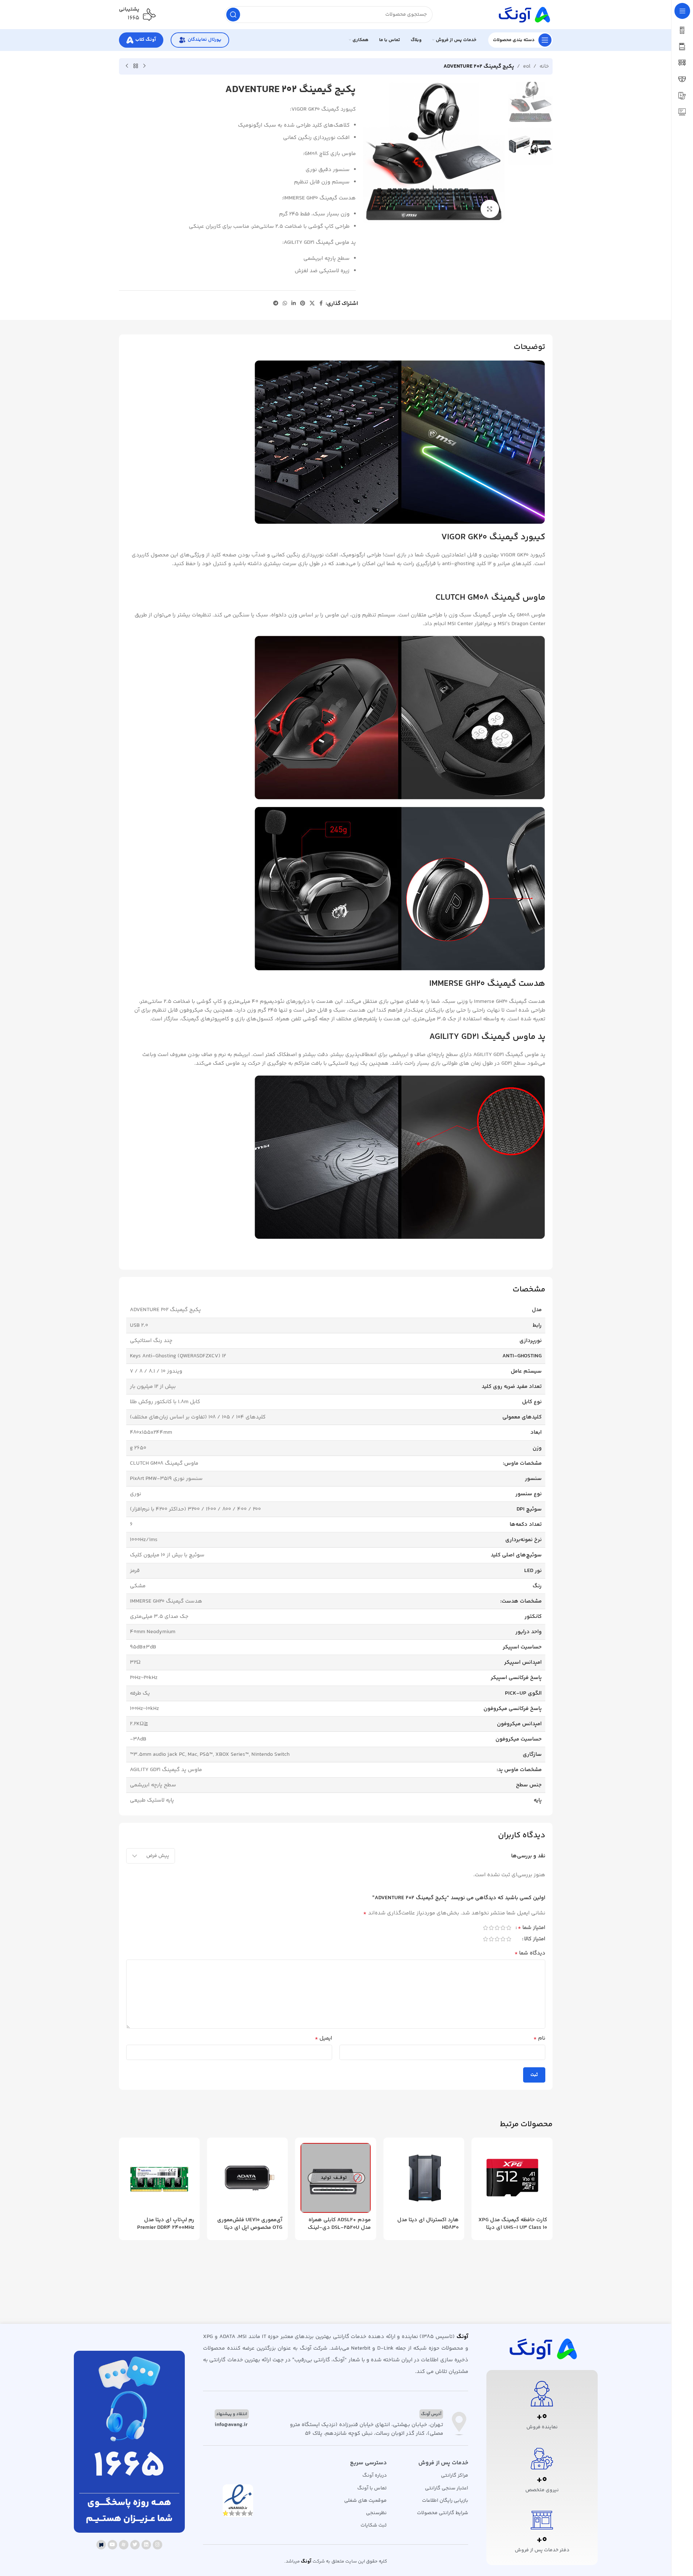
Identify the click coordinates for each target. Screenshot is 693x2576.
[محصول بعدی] (127, 66)
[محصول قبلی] (144, 66)
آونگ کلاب (146, 40)
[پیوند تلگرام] (276, 304)
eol (527, 66)
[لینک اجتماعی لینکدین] (294, 304)
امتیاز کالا (535, 1940)
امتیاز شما (531, 1929)
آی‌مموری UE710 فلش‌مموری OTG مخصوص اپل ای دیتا (250, 2224)
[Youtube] (112, 2545)
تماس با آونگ (372, 2488)
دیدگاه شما (530, 1953)
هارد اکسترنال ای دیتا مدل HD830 (428, 2224)
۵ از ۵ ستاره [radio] (486, 1928)
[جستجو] (233, 15)
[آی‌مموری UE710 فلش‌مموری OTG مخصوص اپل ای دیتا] (247, 2178)
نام (539, 2039)
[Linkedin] (146, 2545)
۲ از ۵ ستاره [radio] (503, 1928)
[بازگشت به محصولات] (136, 66)
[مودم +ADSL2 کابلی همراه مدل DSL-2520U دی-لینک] (335, 2178)
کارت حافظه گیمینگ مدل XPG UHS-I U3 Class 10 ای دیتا (513, 2224)
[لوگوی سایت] (523, 14)
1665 (129, 2467)
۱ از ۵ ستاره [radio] (509, 1928)
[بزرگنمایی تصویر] (490, 209)
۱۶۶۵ (134, 18)
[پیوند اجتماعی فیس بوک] (321, 304)
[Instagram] (158, 2545)
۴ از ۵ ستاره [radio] (491, 1928)
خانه (544, 66)
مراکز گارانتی (454, 2476)
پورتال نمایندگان (204, 40)
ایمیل (323, 2039)
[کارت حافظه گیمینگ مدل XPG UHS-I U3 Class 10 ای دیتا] (512, 2178)
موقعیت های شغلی (365, 2501)
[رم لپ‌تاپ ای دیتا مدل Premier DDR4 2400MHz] (159, 2178)
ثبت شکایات (374, 2525)
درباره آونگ (375, 2476)
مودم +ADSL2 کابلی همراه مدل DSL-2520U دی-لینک (339, 2224)
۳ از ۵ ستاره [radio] (497, 1928)
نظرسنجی (376, 2513)
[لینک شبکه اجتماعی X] (312, 304)
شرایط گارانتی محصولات (442, 2513)
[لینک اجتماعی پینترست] (303, 304)
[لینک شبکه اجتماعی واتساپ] (285, 304)
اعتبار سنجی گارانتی (446, 2488)
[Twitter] (135, 2545)
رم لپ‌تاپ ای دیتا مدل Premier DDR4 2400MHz (166, 2224)
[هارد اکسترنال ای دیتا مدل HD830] (424, 2178)
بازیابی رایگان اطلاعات (445, 2501)
